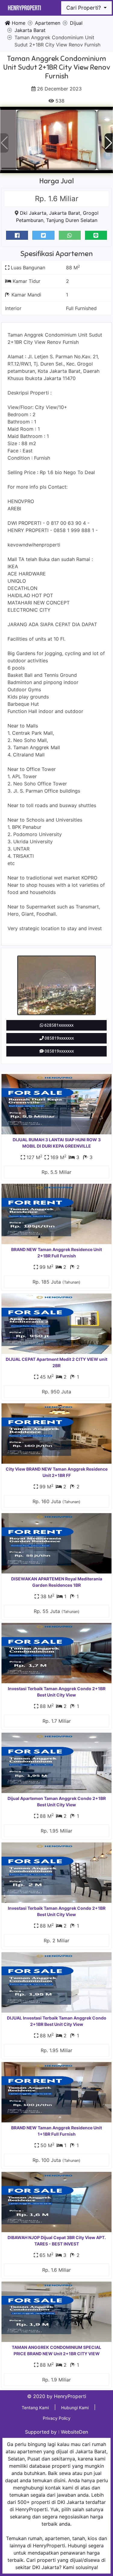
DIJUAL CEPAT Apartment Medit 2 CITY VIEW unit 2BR (56, 1362)
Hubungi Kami (75, 2408)
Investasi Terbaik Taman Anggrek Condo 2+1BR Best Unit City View (57, 1692)
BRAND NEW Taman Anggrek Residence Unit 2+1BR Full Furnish (56, 1253)
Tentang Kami (35, 2408)
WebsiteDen (74, 2432)
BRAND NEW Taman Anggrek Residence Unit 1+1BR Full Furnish (56, 2131)
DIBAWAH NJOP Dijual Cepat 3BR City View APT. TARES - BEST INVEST (57, 2241)
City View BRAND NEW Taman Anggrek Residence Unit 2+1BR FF (57, 1472)
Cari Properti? (84, 8)
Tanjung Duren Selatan (72, 220)
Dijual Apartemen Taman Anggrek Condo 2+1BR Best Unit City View (57, 1801)
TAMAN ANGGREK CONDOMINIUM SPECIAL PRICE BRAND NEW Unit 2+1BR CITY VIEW (56, 2350)
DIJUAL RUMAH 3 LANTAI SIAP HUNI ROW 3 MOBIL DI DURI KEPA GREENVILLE (57, 1143)
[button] (109, 143)
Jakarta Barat (65, 213)
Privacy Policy (57, 2418)
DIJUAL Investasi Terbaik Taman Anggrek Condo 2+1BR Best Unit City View (57, 2021)
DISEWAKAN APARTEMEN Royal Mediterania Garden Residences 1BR (57, 1582)
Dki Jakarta (33, 213)
